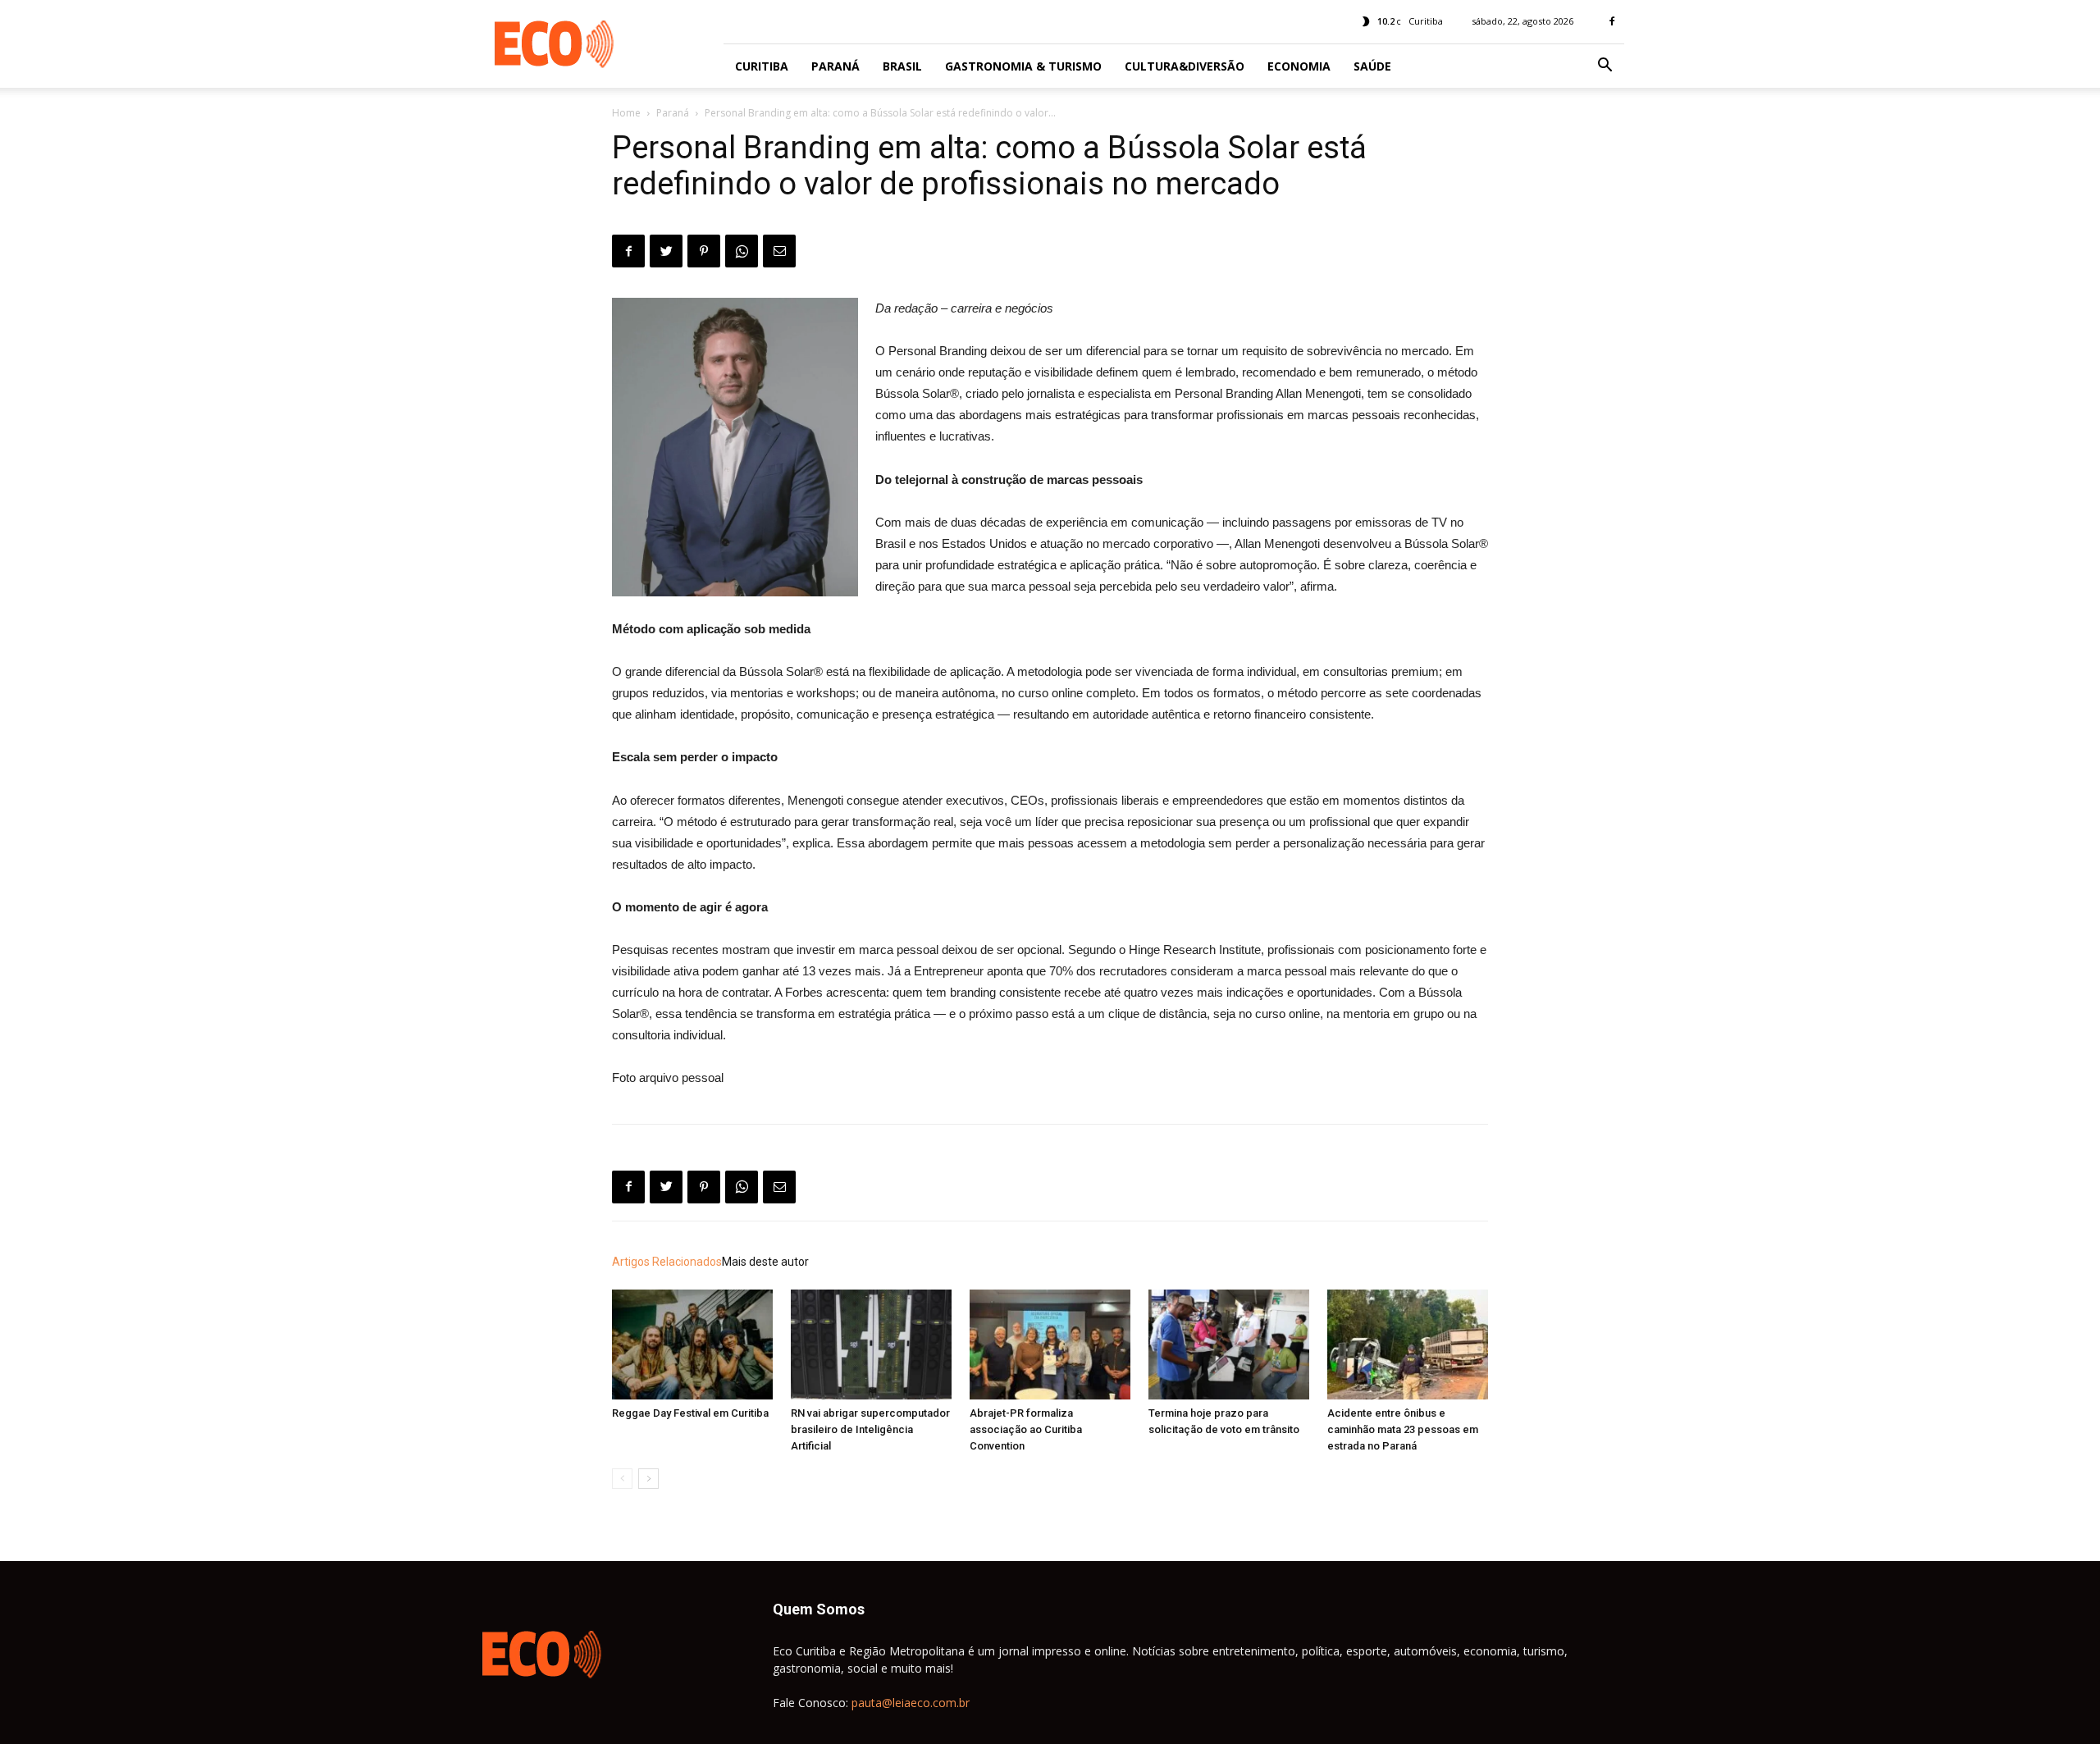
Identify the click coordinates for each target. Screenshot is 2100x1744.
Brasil (902, 66)
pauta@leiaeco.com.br (911, 1703)
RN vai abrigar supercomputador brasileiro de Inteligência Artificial (870, 1429)
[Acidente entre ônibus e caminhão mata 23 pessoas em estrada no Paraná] (1408, 1345)
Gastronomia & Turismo (1023, 66)
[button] (1605, 67)
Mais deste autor (765, 1262)
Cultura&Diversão (1185, 66)
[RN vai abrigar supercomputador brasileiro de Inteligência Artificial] (871, 1345)
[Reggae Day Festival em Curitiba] (692, 1345)
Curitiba (762, 66)
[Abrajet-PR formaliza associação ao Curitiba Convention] (1050, 1345)
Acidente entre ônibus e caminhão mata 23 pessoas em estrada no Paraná (1403, 1429)
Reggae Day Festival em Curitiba (690, 1413)
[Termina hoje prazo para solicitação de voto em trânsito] (1229, 1345)
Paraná (835, 66)
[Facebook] (1612, 21)
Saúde (1372, 66)
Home (626, 113)
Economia (1299, 66)
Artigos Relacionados (667, 1262)
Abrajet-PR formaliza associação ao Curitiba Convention (1026, 1429)
